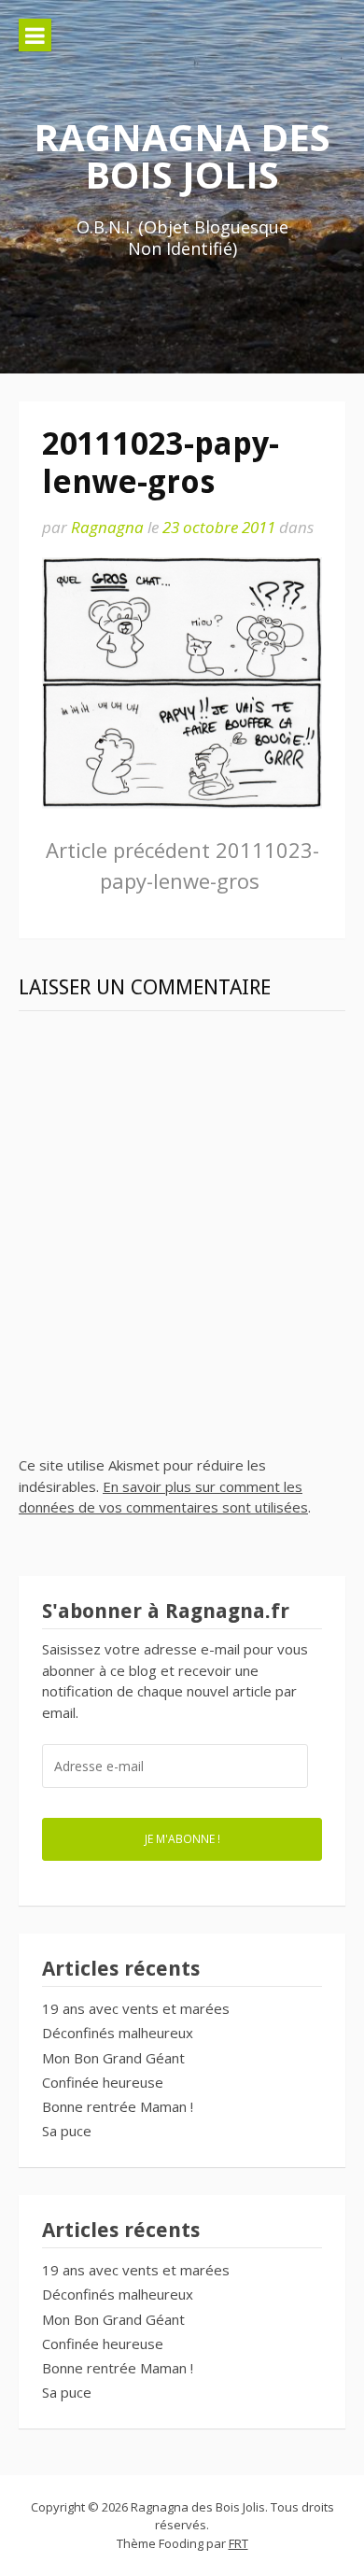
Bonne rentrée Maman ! (118, 2106)
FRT (238, 2543)
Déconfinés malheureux (118, 2033)
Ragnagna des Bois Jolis (182, 155)
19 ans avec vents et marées (136, 2008)
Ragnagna (107, 527)
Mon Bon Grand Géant (113, 2058)
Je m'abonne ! (182, 1838)
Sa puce (67, 2131)
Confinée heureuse (103, 2082)
